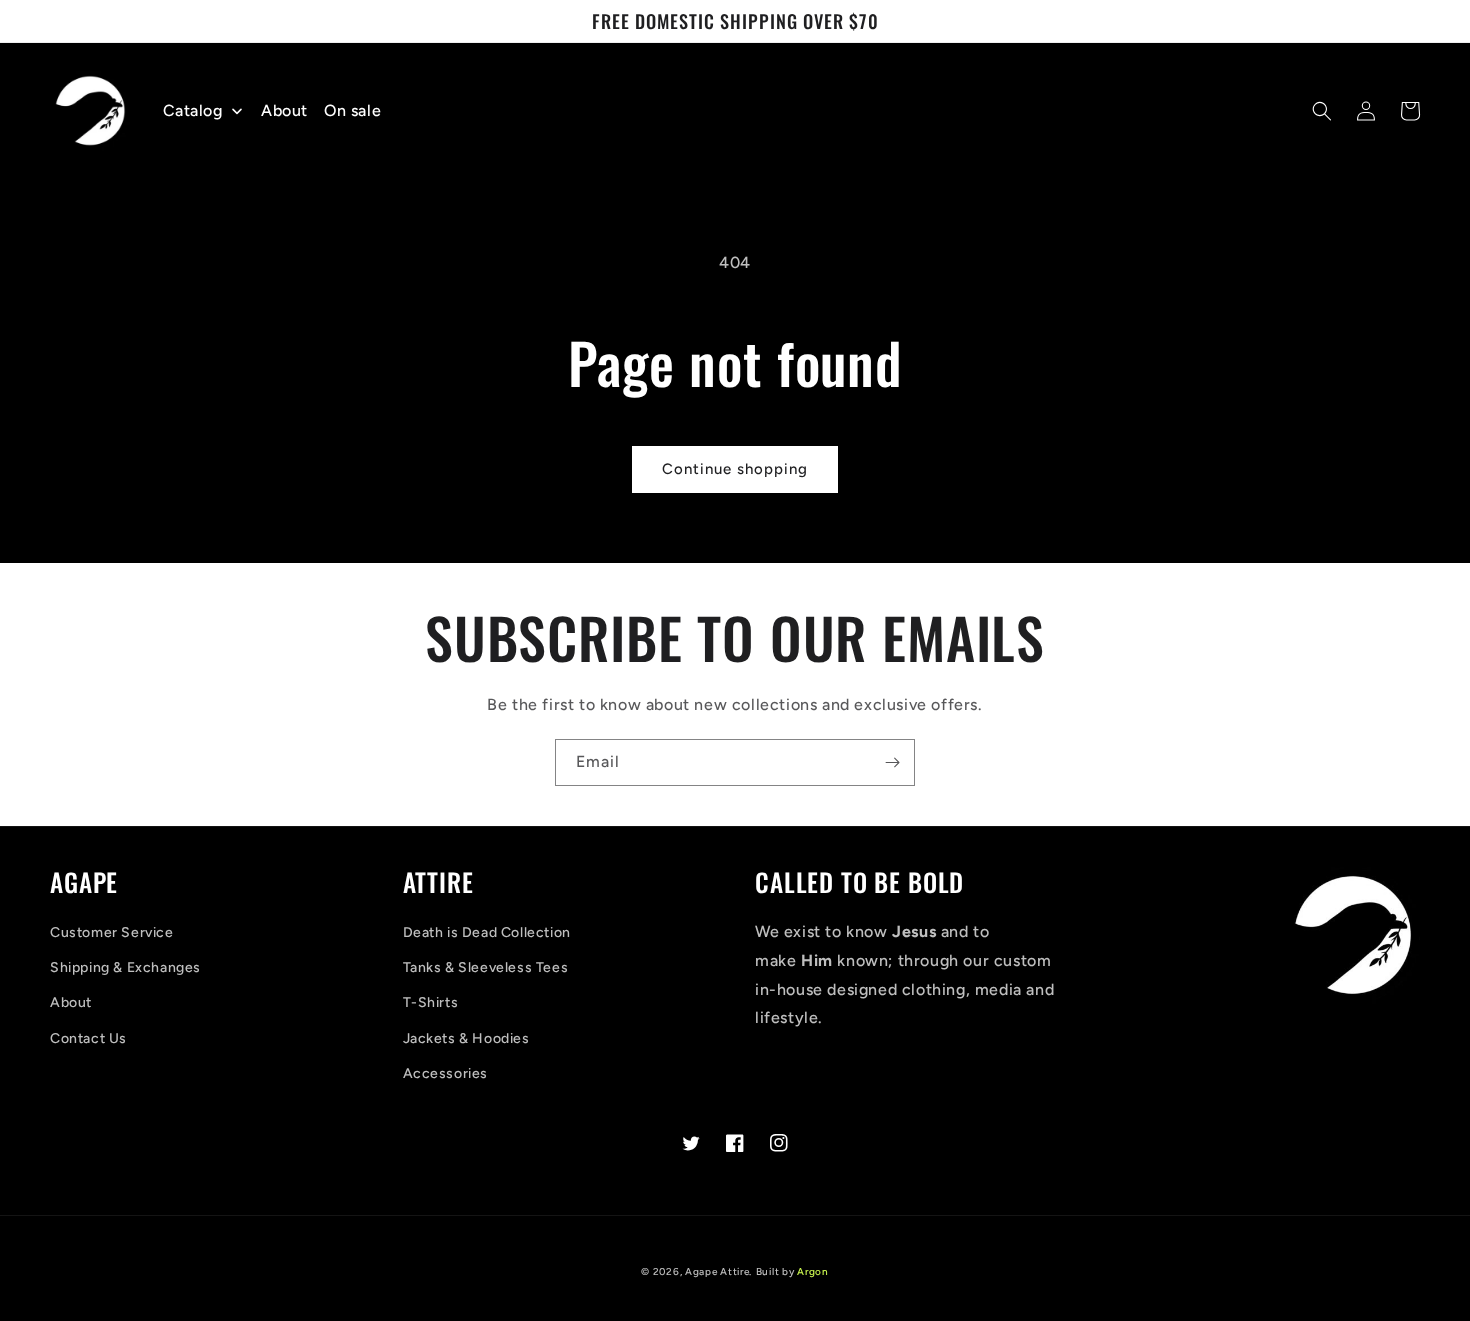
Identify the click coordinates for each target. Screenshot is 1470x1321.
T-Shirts (431, 1002)
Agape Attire (717, 1271)
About (71, 1002)
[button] (1322, 111)
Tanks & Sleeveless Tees (486, 967)
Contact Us (88, 1038)
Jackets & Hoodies (466, 1038)
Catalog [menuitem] (193, 110)
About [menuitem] (284, 110)
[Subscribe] (892, 762)
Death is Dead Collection (487, 932)
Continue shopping (735, 469)
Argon (813, 1271)
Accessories (446, 1073)
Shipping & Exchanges (125, 967)
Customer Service (112, 932)
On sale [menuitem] (352, 110)
